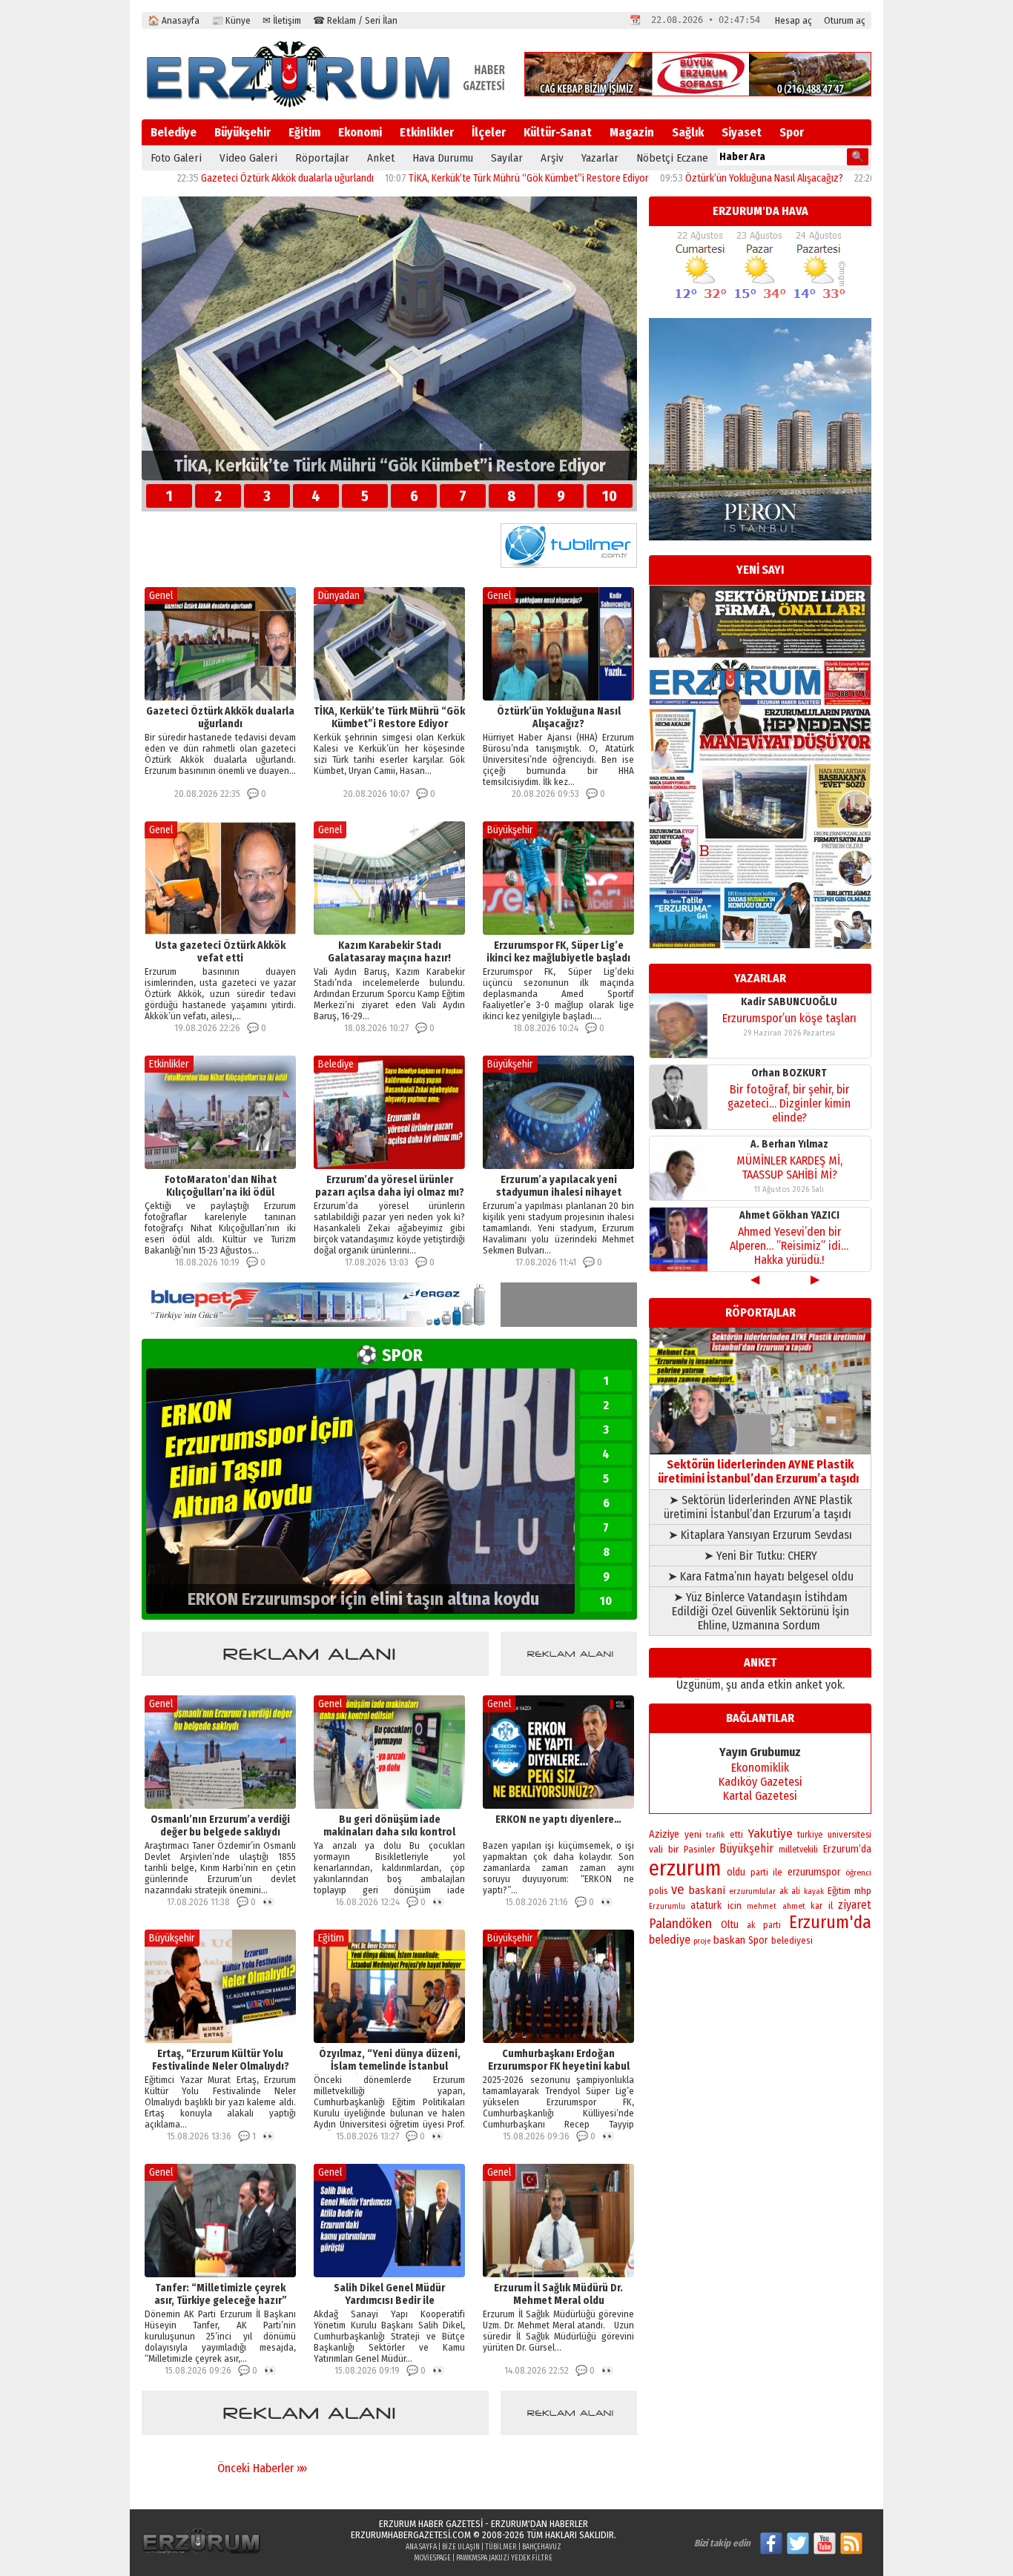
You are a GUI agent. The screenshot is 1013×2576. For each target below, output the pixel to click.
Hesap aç (793, 20)
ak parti (764, 1925)
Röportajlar (322, 158)
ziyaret (855, 1905)
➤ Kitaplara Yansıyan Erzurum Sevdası (760, 1535)
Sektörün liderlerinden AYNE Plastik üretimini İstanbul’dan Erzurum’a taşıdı (760, 1471)
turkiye (810, 1835)
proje (702, 1941)
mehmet (762, 1906)
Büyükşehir (242, 132)
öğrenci (858, 1873)
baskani (707, 1890)
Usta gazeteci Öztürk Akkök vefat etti (832, 178)
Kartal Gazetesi (760, 1796)
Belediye (174, 132)
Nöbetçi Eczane (672, 158)
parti (759, 1873)
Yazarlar (600, 158)
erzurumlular (752, 1891)
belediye (670, 1940)
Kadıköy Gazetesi (760, 1782)
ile (778, 1872)
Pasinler (699, 1849)
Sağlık (688, 132)
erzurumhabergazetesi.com (411, 2535)
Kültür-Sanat (558, 132)
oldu (736, 1872)
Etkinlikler (427, 132)
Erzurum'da (830, 1922)
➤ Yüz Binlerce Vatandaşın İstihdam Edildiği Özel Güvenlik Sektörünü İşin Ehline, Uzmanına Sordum (760, 1611)
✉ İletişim (282, 20)
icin (735, 1905)
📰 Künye (231, 20)
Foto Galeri (176, 158)
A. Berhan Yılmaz (789, 1002)
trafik (715, 1835)
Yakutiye (771, 1834)
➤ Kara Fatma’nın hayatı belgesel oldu (760, 1576)
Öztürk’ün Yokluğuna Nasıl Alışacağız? (640, 178)
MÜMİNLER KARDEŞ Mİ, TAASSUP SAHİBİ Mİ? (789, 1025)
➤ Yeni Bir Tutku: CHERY (760, 1556)
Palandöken (680, 1924)
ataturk (706, 1905)
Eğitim (304, 132)
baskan (729, 1940)
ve (678, 1890)
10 (610, 496)
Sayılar (507, 158)
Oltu (730, 1925)
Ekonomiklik (760, 1768)
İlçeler (489, 132)
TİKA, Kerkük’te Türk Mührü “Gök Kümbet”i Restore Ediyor (405, 178)
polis (658, 1891)
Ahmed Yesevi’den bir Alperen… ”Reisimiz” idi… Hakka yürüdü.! (789, 1103)
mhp (863, 1891)
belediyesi (792, 1941)
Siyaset (742, 132)
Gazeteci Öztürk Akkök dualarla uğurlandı (164, 178)
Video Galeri (248, 158)
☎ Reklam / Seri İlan (355, 20)
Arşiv (552, 158)
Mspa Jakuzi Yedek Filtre (512, 2558)
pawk (464, 2558)
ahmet (794, 1906)
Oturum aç (845, 20)
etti (736, 1835)
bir (673, 1849)
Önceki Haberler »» (262, 2468)
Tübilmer (501, 2547)
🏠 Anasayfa (174, 20)
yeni (693, 1834)
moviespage (432, 2558)
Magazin (632, 132)
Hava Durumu (443, 158)
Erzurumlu (667, 1906)
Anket (381, 158)
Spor (792, 132)
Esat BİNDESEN (789, 1215)
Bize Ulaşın (461, 2547)
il (831, 1906)
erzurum (685, 1868)
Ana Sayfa (421, 2547)
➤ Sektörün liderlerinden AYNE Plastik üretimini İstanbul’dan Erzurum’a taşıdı (760, 1507)
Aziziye (664, 1834)
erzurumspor (814, 1872)
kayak (814, 1891)
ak (784, 1891)
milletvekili (798, 1850)
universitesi (849, 1834)
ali (796, 1891)
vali (656, 1849)
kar (816, 1906)
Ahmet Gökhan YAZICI (789, 1073)
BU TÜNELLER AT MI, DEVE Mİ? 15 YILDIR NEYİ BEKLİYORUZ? (789, 1239)
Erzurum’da (847, 1849)
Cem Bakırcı (789, 1144)
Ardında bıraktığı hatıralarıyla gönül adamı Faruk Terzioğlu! (789, 1168)
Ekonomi (360, 132)
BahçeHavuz (542, 2547)
